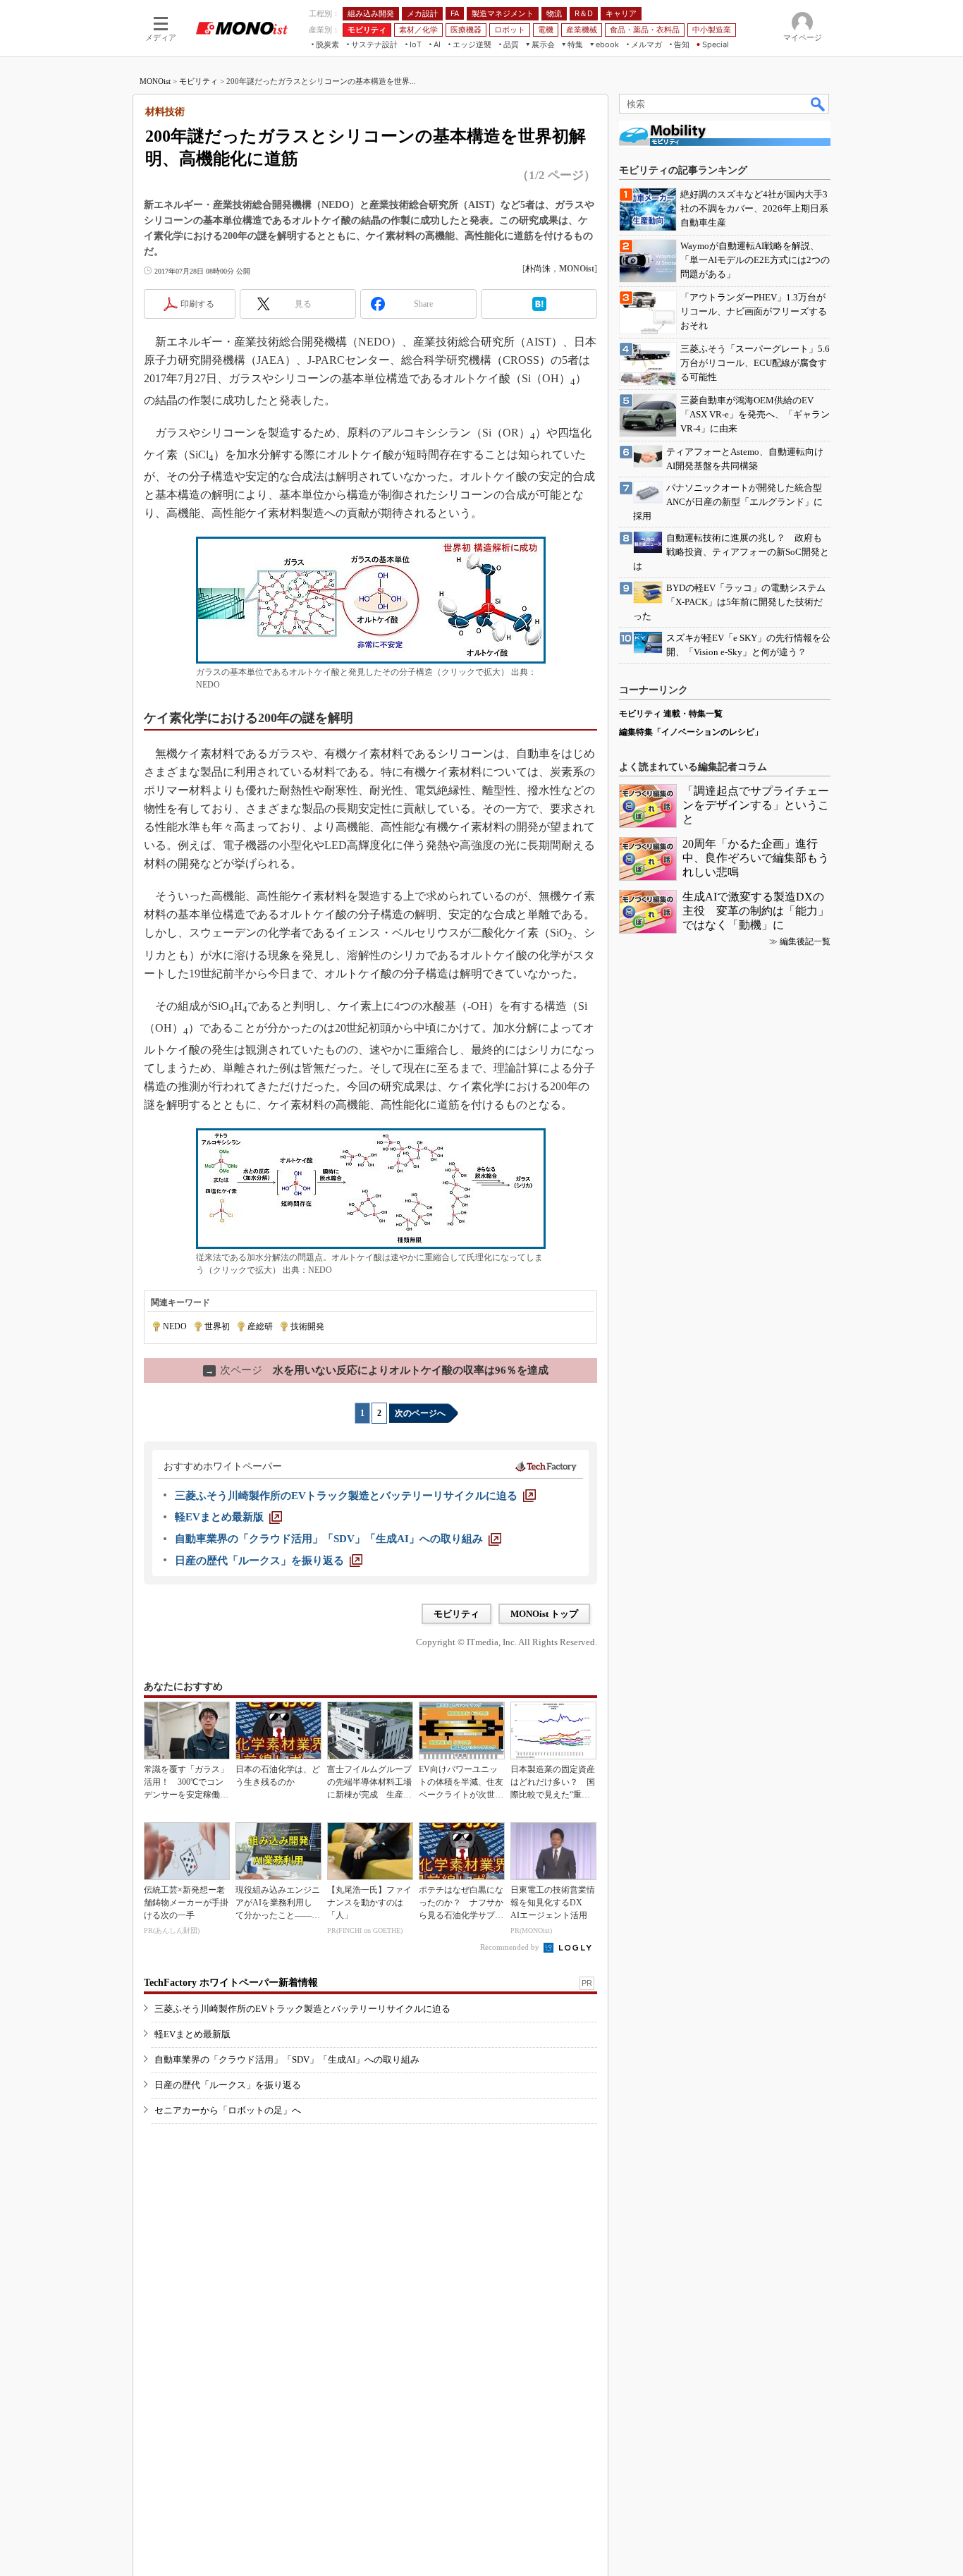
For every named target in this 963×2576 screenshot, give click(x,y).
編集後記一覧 (805, 941)
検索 (818, 104)
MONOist (155, 81)
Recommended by (511, 1947)
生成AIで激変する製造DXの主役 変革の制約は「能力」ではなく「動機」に (756, 911)
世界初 (217, 1326)
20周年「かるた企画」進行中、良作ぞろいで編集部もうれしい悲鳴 (756, 858)
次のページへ (420, 1413)
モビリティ (198, 81)
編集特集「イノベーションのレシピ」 (691, 732)
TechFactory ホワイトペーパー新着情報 (231, 1983)
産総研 (260, 1326)
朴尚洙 (538, 269)
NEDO (175, 1326)
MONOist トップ (544, 1614)
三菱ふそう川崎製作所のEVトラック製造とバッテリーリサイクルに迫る (302, 2009)
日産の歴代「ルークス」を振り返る (228, 2085)
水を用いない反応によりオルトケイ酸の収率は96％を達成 (377, 1370)
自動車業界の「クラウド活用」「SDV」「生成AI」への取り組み (287, 2059)
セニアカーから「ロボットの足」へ (228, 2110)
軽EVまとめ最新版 (192, 2034)
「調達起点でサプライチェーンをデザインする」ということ (756, 805)
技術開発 (307, 1326)
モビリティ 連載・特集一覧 (671, 714)
